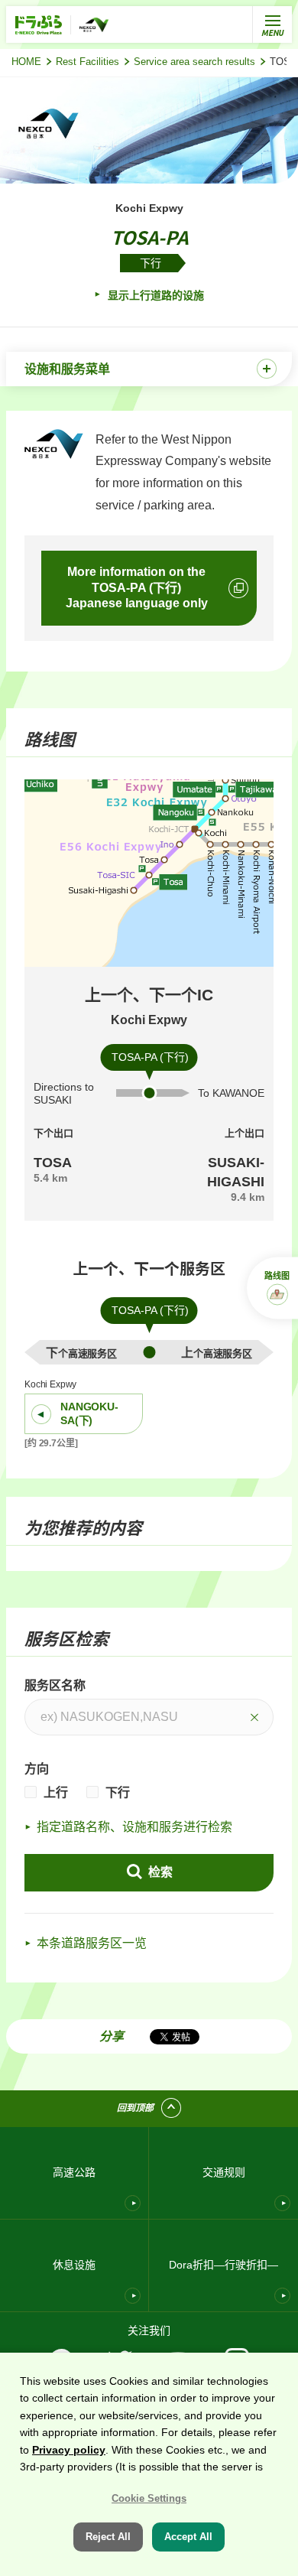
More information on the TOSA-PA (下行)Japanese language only (137, 588)
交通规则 (224, 2172)
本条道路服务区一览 (92, 1943)
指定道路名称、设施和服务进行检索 (134, 1827)
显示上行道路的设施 (154, 295)
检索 (159, 1872)
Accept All (188, 2537)
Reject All (108, 2537)
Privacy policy (69, 2450)
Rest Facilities (87, 62)
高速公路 (74, 2172)
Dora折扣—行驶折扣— (223, 2265)
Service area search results (194, 62)
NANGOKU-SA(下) (89, 1413)
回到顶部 (135, 2108)
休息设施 (74, 2265)
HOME (26, 62)
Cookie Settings (149, 2498)
